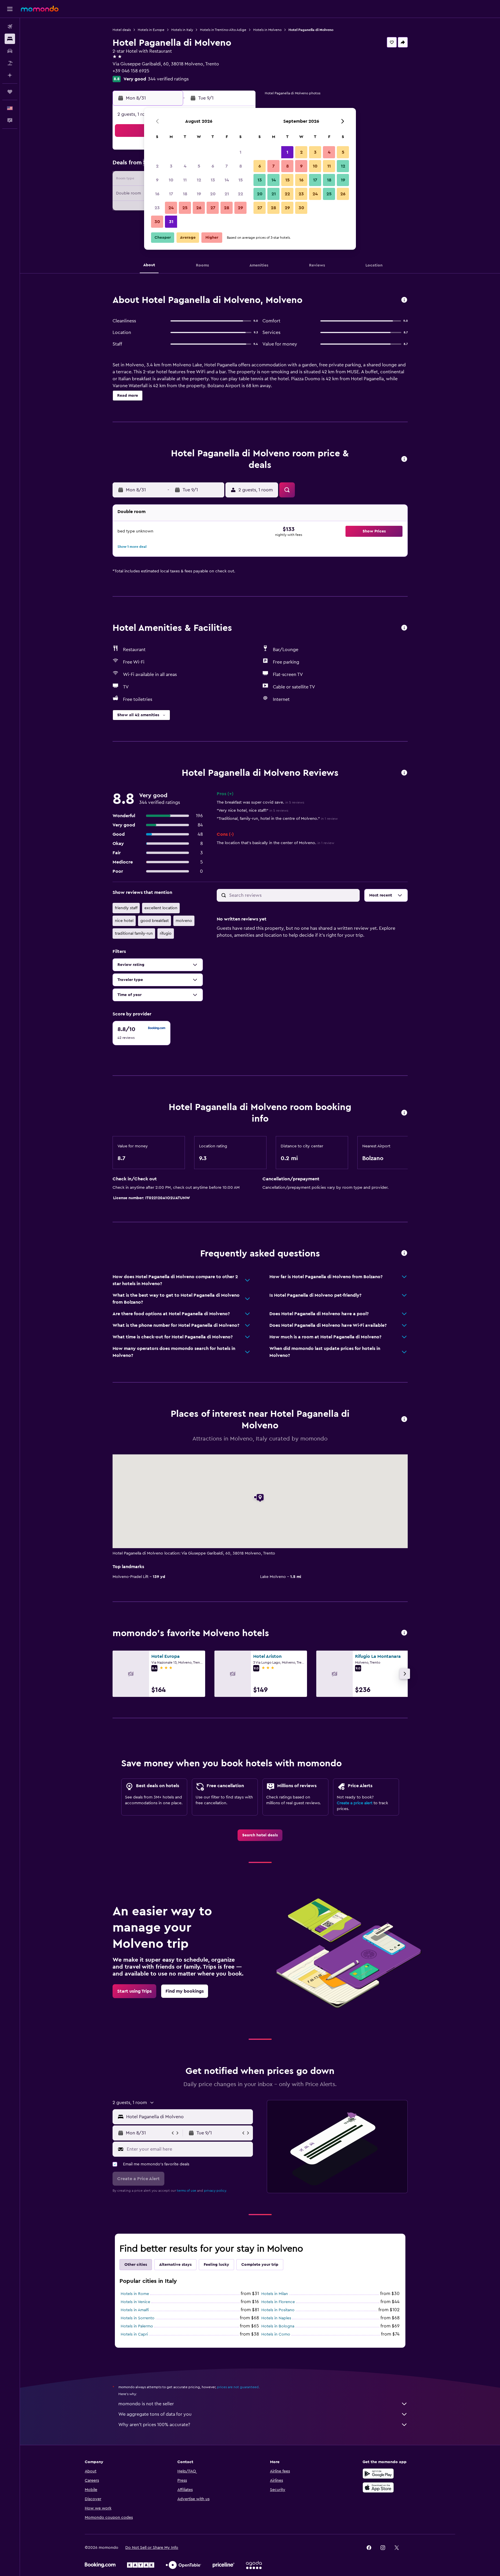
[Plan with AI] (10, 75)
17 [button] (171, 194)
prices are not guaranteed (238, 2387)
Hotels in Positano (278, 2310)
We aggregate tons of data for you (155, 2414)
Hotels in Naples (276, 2318)
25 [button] (185, 208)
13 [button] (213, 180)
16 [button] (157, 194)
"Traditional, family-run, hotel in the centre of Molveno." (277, 819)
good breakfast (155, 921)
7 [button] (227, 166)
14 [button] (227, 180)
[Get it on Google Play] (378, 2474)
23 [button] (157, 208)
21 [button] (227, 194)
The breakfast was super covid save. (260, 802)
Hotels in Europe (151, 30)
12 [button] (199, 180)
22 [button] (240, 194)
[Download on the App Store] (378, 2487)
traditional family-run (134, 934)
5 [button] (199, 166)
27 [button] (213, 208)
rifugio (166, 934)
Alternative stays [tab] (175, 2265)
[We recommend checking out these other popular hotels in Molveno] (404, 1633)
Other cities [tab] (136, 2265)
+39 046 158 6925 (131, 71)
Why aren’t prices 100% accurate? (154, 2425)
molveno (184, 921)
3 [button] (171, 166)
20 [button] (213, 194)
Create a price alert (355, 1803)
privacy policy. (215, 2191)
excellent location (161, 908)
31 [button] (171, 222)
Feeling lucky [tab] (216, 2265)
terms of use (186, 2191)
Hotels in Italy (182, 30)
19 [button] (199, 194)
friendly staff (126, 908)
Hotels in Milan (275, 2294)
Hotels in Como (276, 2334)
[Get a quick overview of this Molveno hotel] (404, 300)
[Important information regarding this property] (404, 1113)
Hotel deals (122, 30)
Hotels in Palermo (137, 2326)
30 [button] (157, 222)
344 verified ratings (168, 79)
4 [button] (185, 166)
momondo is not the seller (146, 2404)
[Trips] (10, 92)
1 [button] (240, 152)
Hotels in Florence (278, 2302)
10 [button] (171, 180)
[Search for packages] (10, 63)
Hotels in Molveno (267, 30)
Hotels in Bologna (278, 2326)
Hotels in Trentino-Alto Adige (223, 30)
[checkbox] (141, 1033)
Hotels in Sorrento (138, 2318)
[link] (260, 1835)
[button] (10, 9)
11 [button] (185, 180)
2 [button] (157, 166)
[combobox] (188, 2117)
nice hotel (124, 921)
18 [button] (185, 194)
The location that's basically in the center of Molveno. (275, 843)
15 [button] (241, 180)
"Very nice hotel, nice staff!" (252, 811)
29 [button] (240, 208)
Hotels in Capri (134, 2334)
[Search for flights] (10, 27)
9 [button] (157, 180)
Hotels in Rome (135, 2294)
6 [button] (213, 166)
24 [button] (171, 208)
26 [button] (199, 208)
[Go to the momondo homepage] (40, 9)
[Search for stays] (10, 39)
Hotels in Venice (135, 2302)
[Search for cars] (10, 51)
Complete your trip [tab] (260, 2265)
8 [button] (241, 166)
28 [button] (227, 208)
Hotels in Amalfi (135, 2310)
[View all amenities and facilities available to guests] (404, 628)
